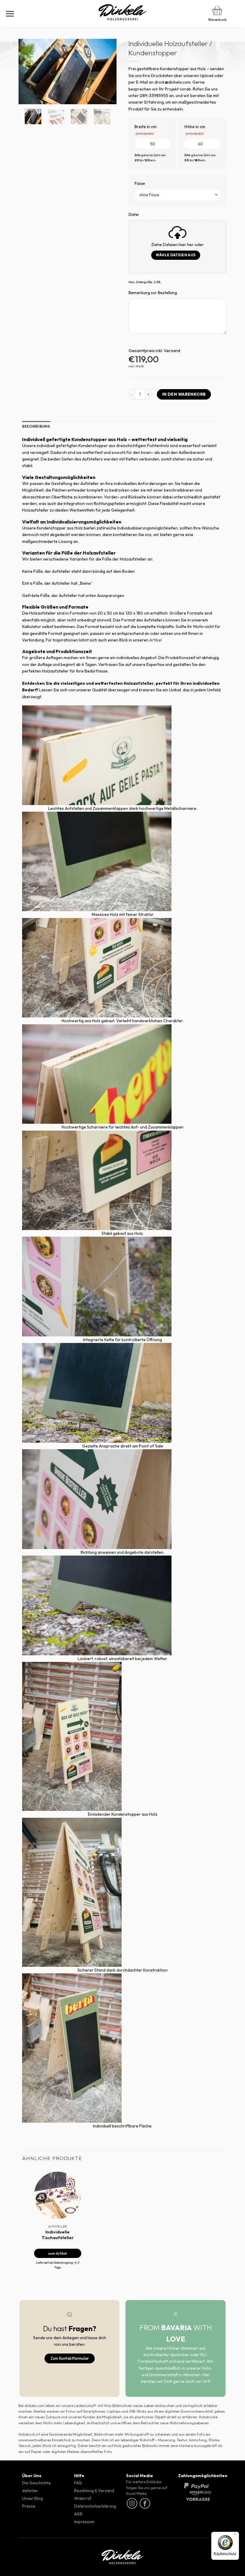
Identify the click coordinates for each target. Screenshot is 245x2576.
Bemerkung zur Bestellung (153, 293)
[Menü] (10, 13)
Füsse (140, 183)
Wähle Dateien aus (176, 255)
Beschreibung (36, 426)
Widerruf (83, 2498)
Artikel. (156, 640)
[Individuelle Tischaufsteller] (58, 2195)
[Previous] (28, 72)
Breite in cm (146, 130)
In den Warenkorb (184, 394)
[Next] (107, 72)
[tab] (36, 427)
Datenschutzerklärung (95, 2506)
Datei (134, 214)
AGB (78, 2514)
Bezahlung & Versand (94, 2491)
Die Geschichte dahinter (36, 2487)
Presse (29, 2506)
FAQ (78, 2483)
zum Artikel (58, 2253)
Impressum (84, 2522)
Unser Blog (33, 2498)
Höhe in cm (195, 130)
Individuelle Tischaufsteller (58, 2235)
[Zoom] (26, 98)
